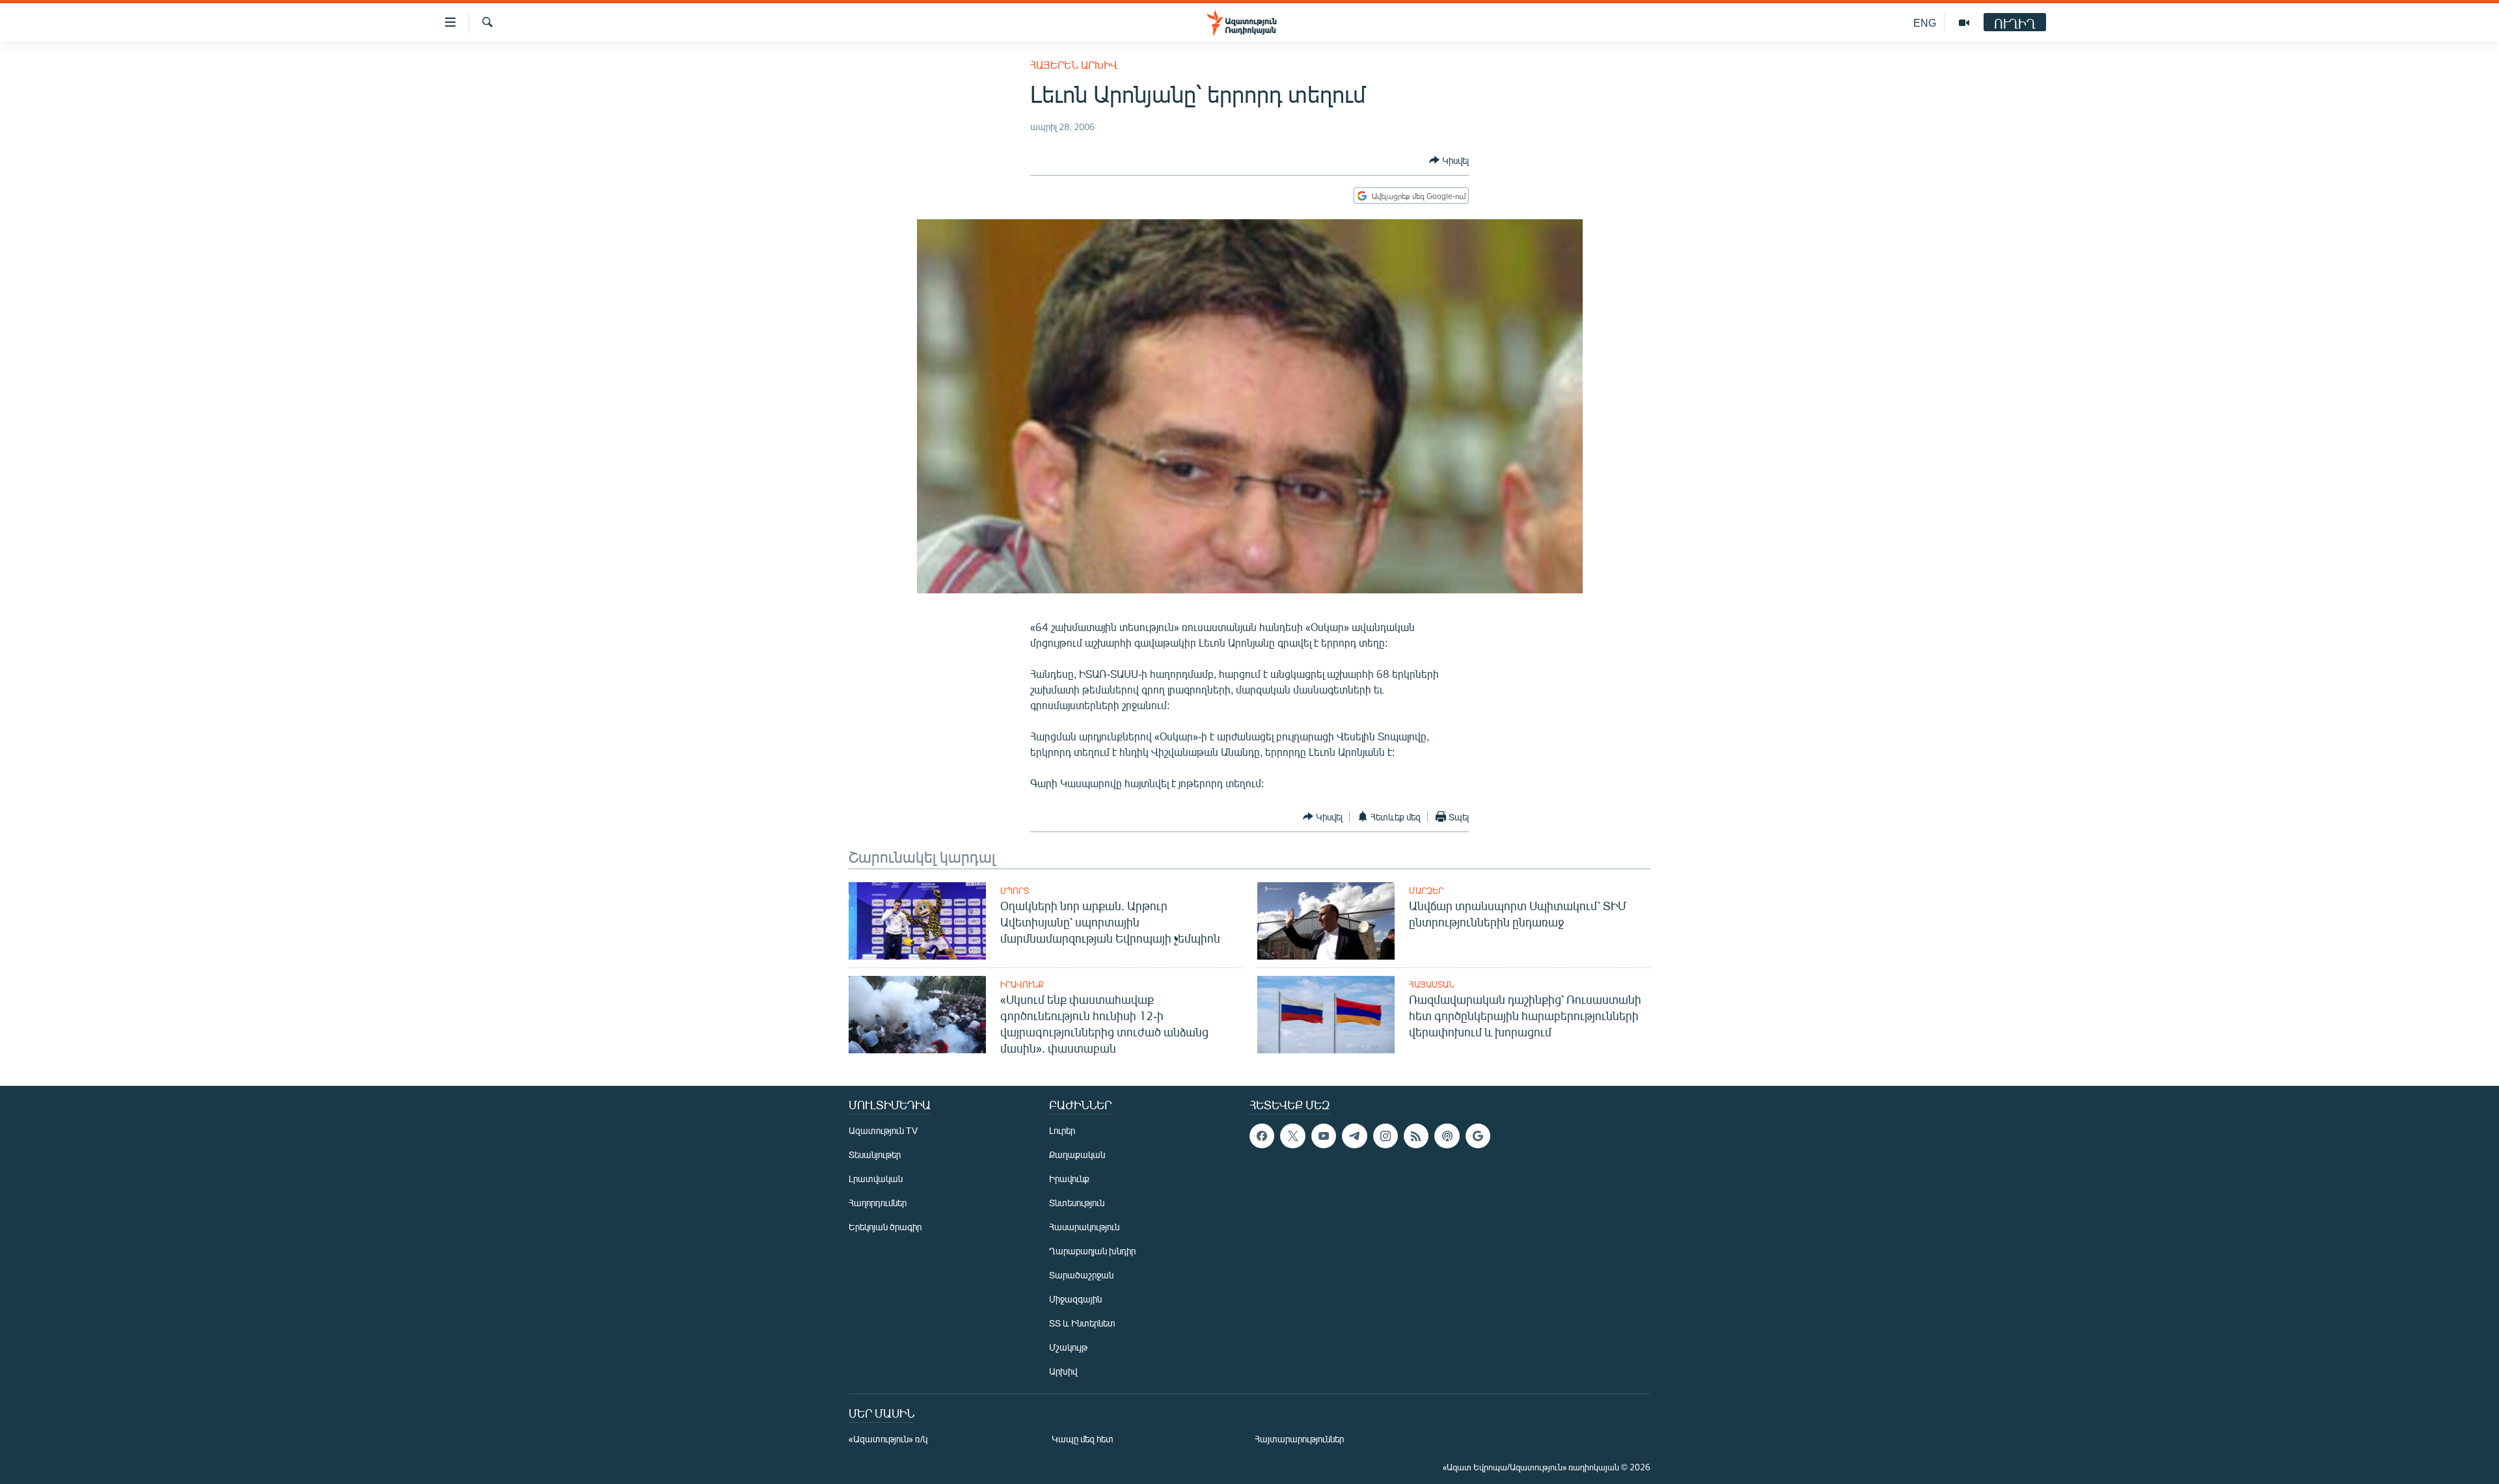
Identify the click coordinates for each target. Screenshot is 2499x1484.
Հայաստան (1432, 984)
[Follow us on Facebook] (1262, 1136)
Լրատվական (876, 1179)
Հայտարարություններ (1299, 1439)
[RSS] (1416, 1136)
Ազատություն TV (883, 1130)
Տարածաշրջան (1081, 1275)
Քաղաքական (1077, 1154)
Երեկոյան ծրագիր (885, 1227)
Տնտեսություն (1077, 1203)
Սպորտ (1015, 891)
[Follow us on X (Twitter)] (1292, 1136)
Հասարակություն (1084, 1227)
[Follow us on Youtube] (1324, 1136)
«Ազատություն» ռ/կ (888, 1439)
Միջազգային (1075, 1299)
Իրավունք (1022, 984)
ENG (1925, 22)
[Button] (1449, 160)
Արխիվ (1063, 1371)
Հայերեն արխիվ (1074, 65)
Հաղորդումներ (878, 1203)
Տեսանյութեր (875, 1154)
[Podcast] (1447, 1136)
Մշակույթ (1068, 1347)
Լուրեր (1062, 1130)
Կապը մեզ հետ (1083, 1439)
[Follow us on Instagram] (1386, 1136)
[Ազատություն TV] (1964, 23)
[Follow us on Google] (1478, 1136)
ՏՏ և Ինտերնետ (1082, 1323)
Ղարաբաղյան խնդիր (1092, 1251)
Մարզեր (1426, 891)
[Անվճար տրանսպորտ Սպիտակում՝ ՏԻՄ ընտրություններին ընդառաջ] (1326, 921)
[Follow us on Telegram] (1354, 1136)
